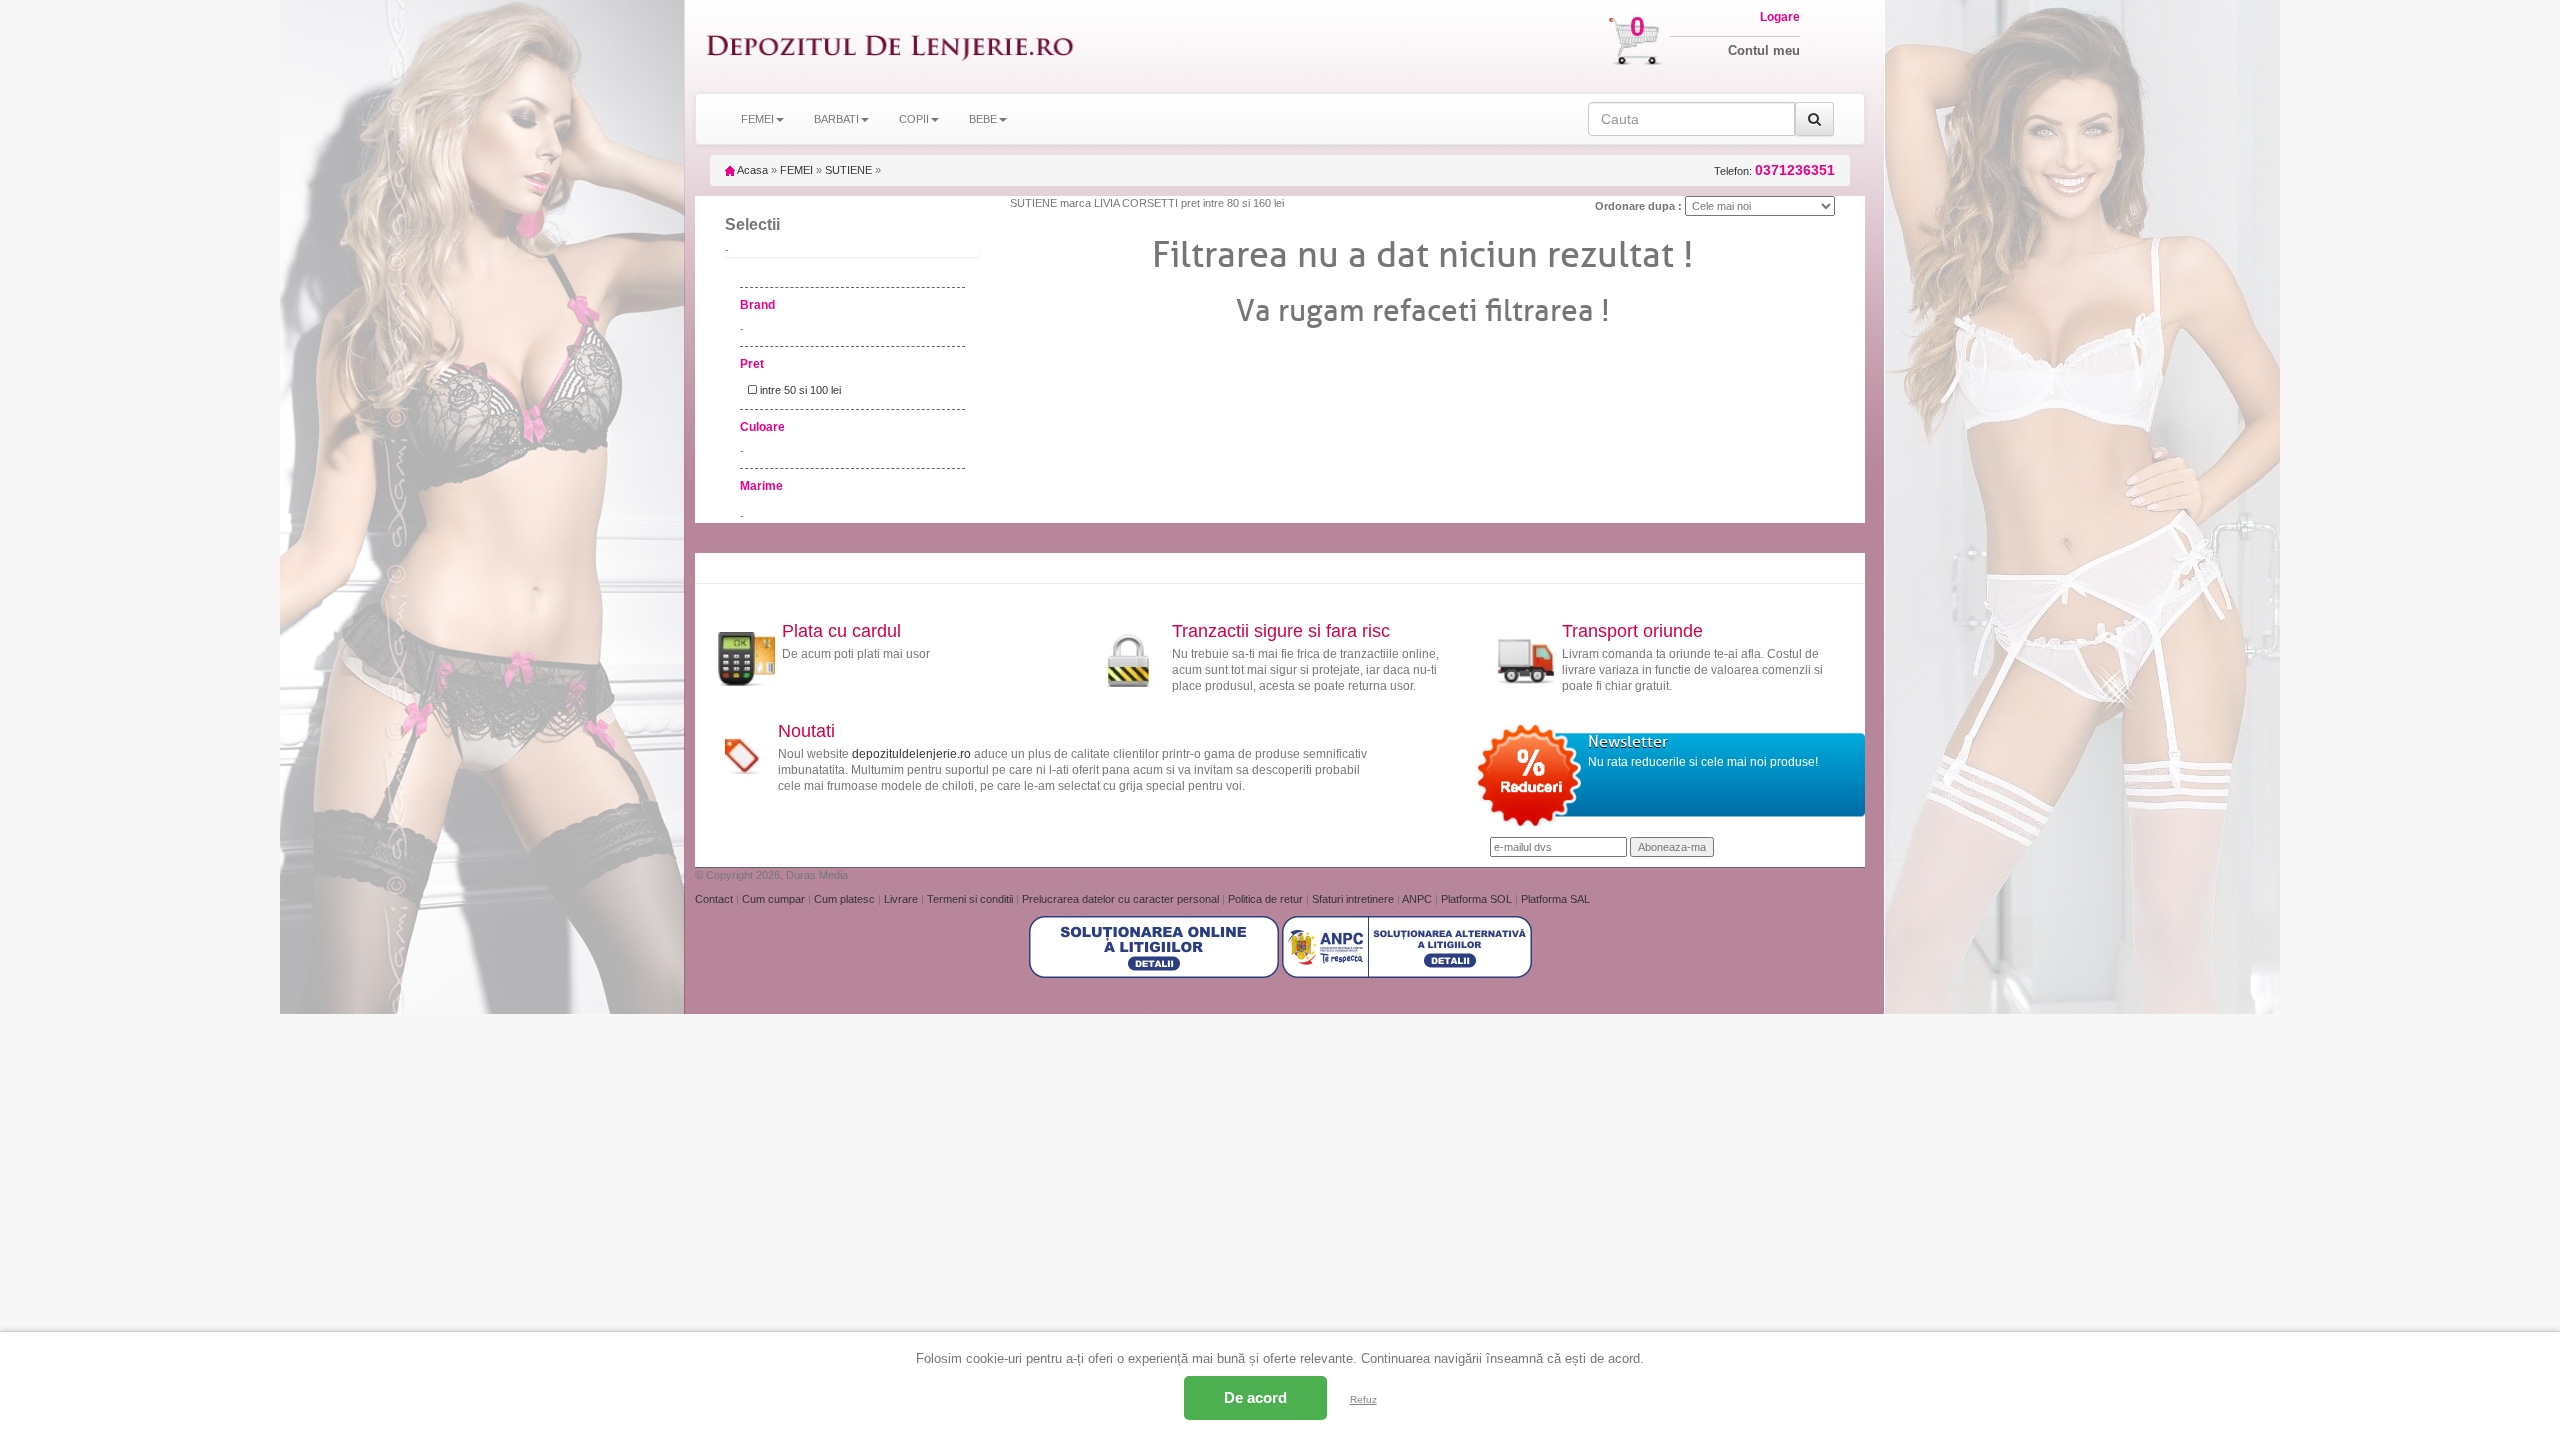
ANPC (1417, 899)
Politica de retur (1267, 899)
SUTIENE (848, 170)
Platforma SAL (1555, 899)
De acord (1255, 1397)
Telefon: (1774, 170)
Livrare (902, 899)
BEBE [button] (983, 119)
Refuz (1363, 1399)
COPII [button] (914, 119)
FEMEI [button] (757, 119)
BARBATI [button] (836, 119)
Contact (715, 899)
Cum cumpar (775, 899)
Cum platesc (846, 899)
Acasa (751, 170)
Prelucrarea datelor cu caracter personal (1122, 899)
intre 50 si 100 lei (799, 390)
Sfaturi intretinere (1354, 899)
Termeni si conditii (971, 899)
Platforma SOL (1476, 899)
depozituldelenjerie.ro (911, 754)
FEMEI (796, 170)
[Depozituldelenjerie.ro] (890, 46)
